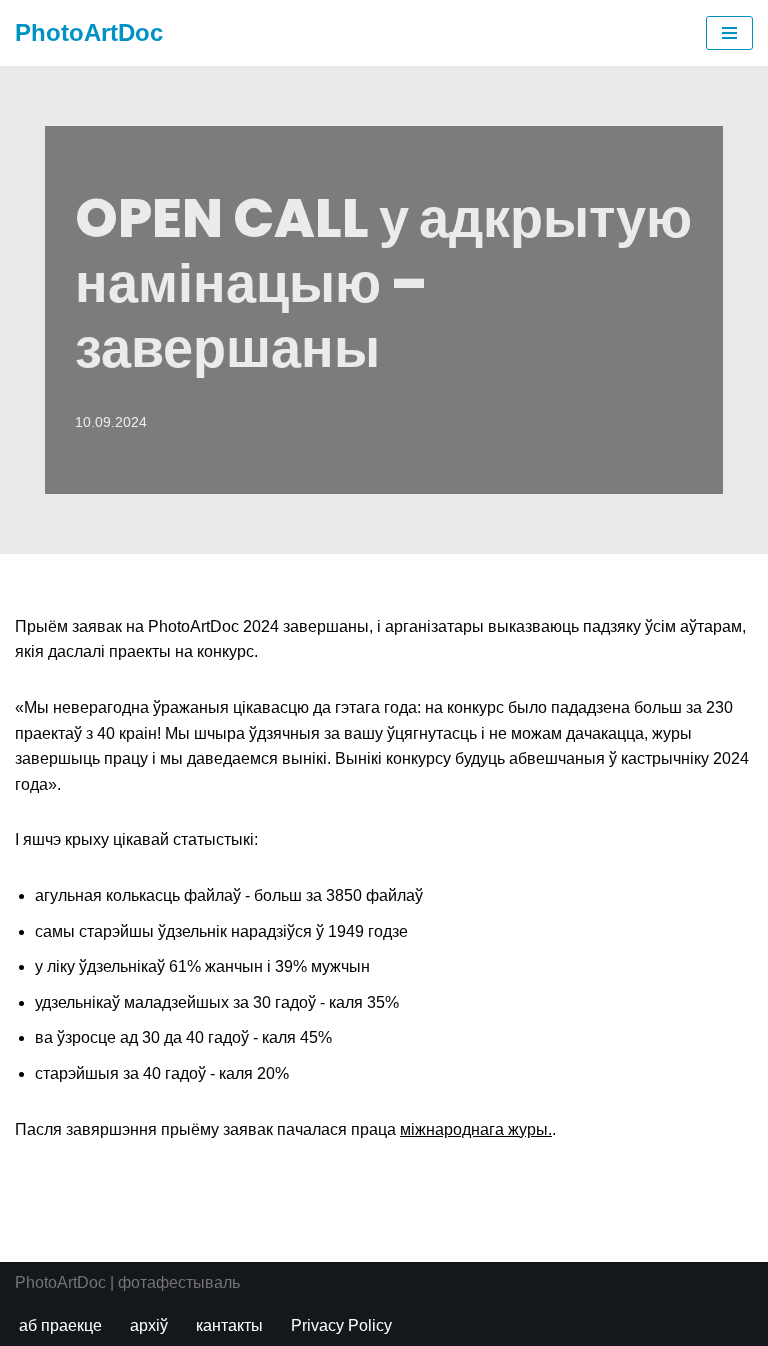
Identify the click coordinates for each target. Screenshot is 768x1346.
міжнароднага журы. (476, 1129)
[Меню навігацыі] (729, 33)
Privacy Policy (341, 1325)
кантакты (229, 1325)
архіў (149, 1325)
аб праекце (60, 1325)
